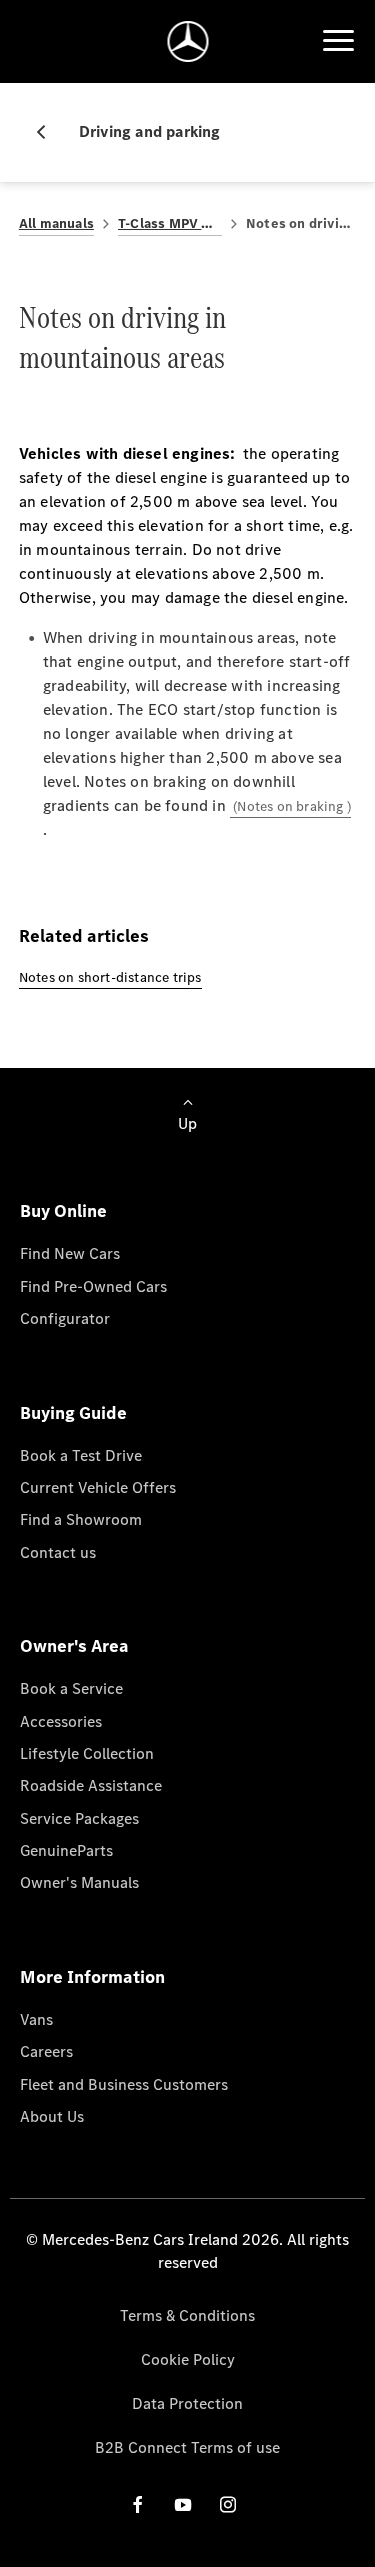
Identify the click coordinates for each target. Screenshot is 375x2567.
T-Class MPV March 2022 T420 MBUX (170, 223)
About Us (52, 2116)
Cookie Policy (188, 2359)
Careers (46, 2051)
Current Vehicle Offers (98, 1487)
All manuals (56, 223)
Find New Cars (70, 1253)
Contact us (58, 1552)
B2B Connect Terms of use (187, 2447)
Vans (36, 2019)
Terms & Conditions (187, 2315)
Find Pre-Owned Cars (93, 1286)
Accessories (61, 1721)
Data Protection (187, 2403)
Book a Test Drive (81, 1455)
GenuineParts (66, 1850)
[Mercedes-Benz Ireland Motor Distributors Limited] (187, 41)
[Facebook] (138, 2504)
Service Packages (79, 1818)
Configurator (65, 1318)
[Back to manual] (49, 132)
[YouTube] (183, 2504)
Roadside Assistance (91, 1785)
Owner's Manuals (79, 1882)
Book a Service (71, 1688)
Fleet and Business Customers (124, 2084)
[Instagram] (228, 2504)
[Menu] (338, 41)
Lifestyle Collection (87, 1753)
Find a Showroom (81, 1519)
